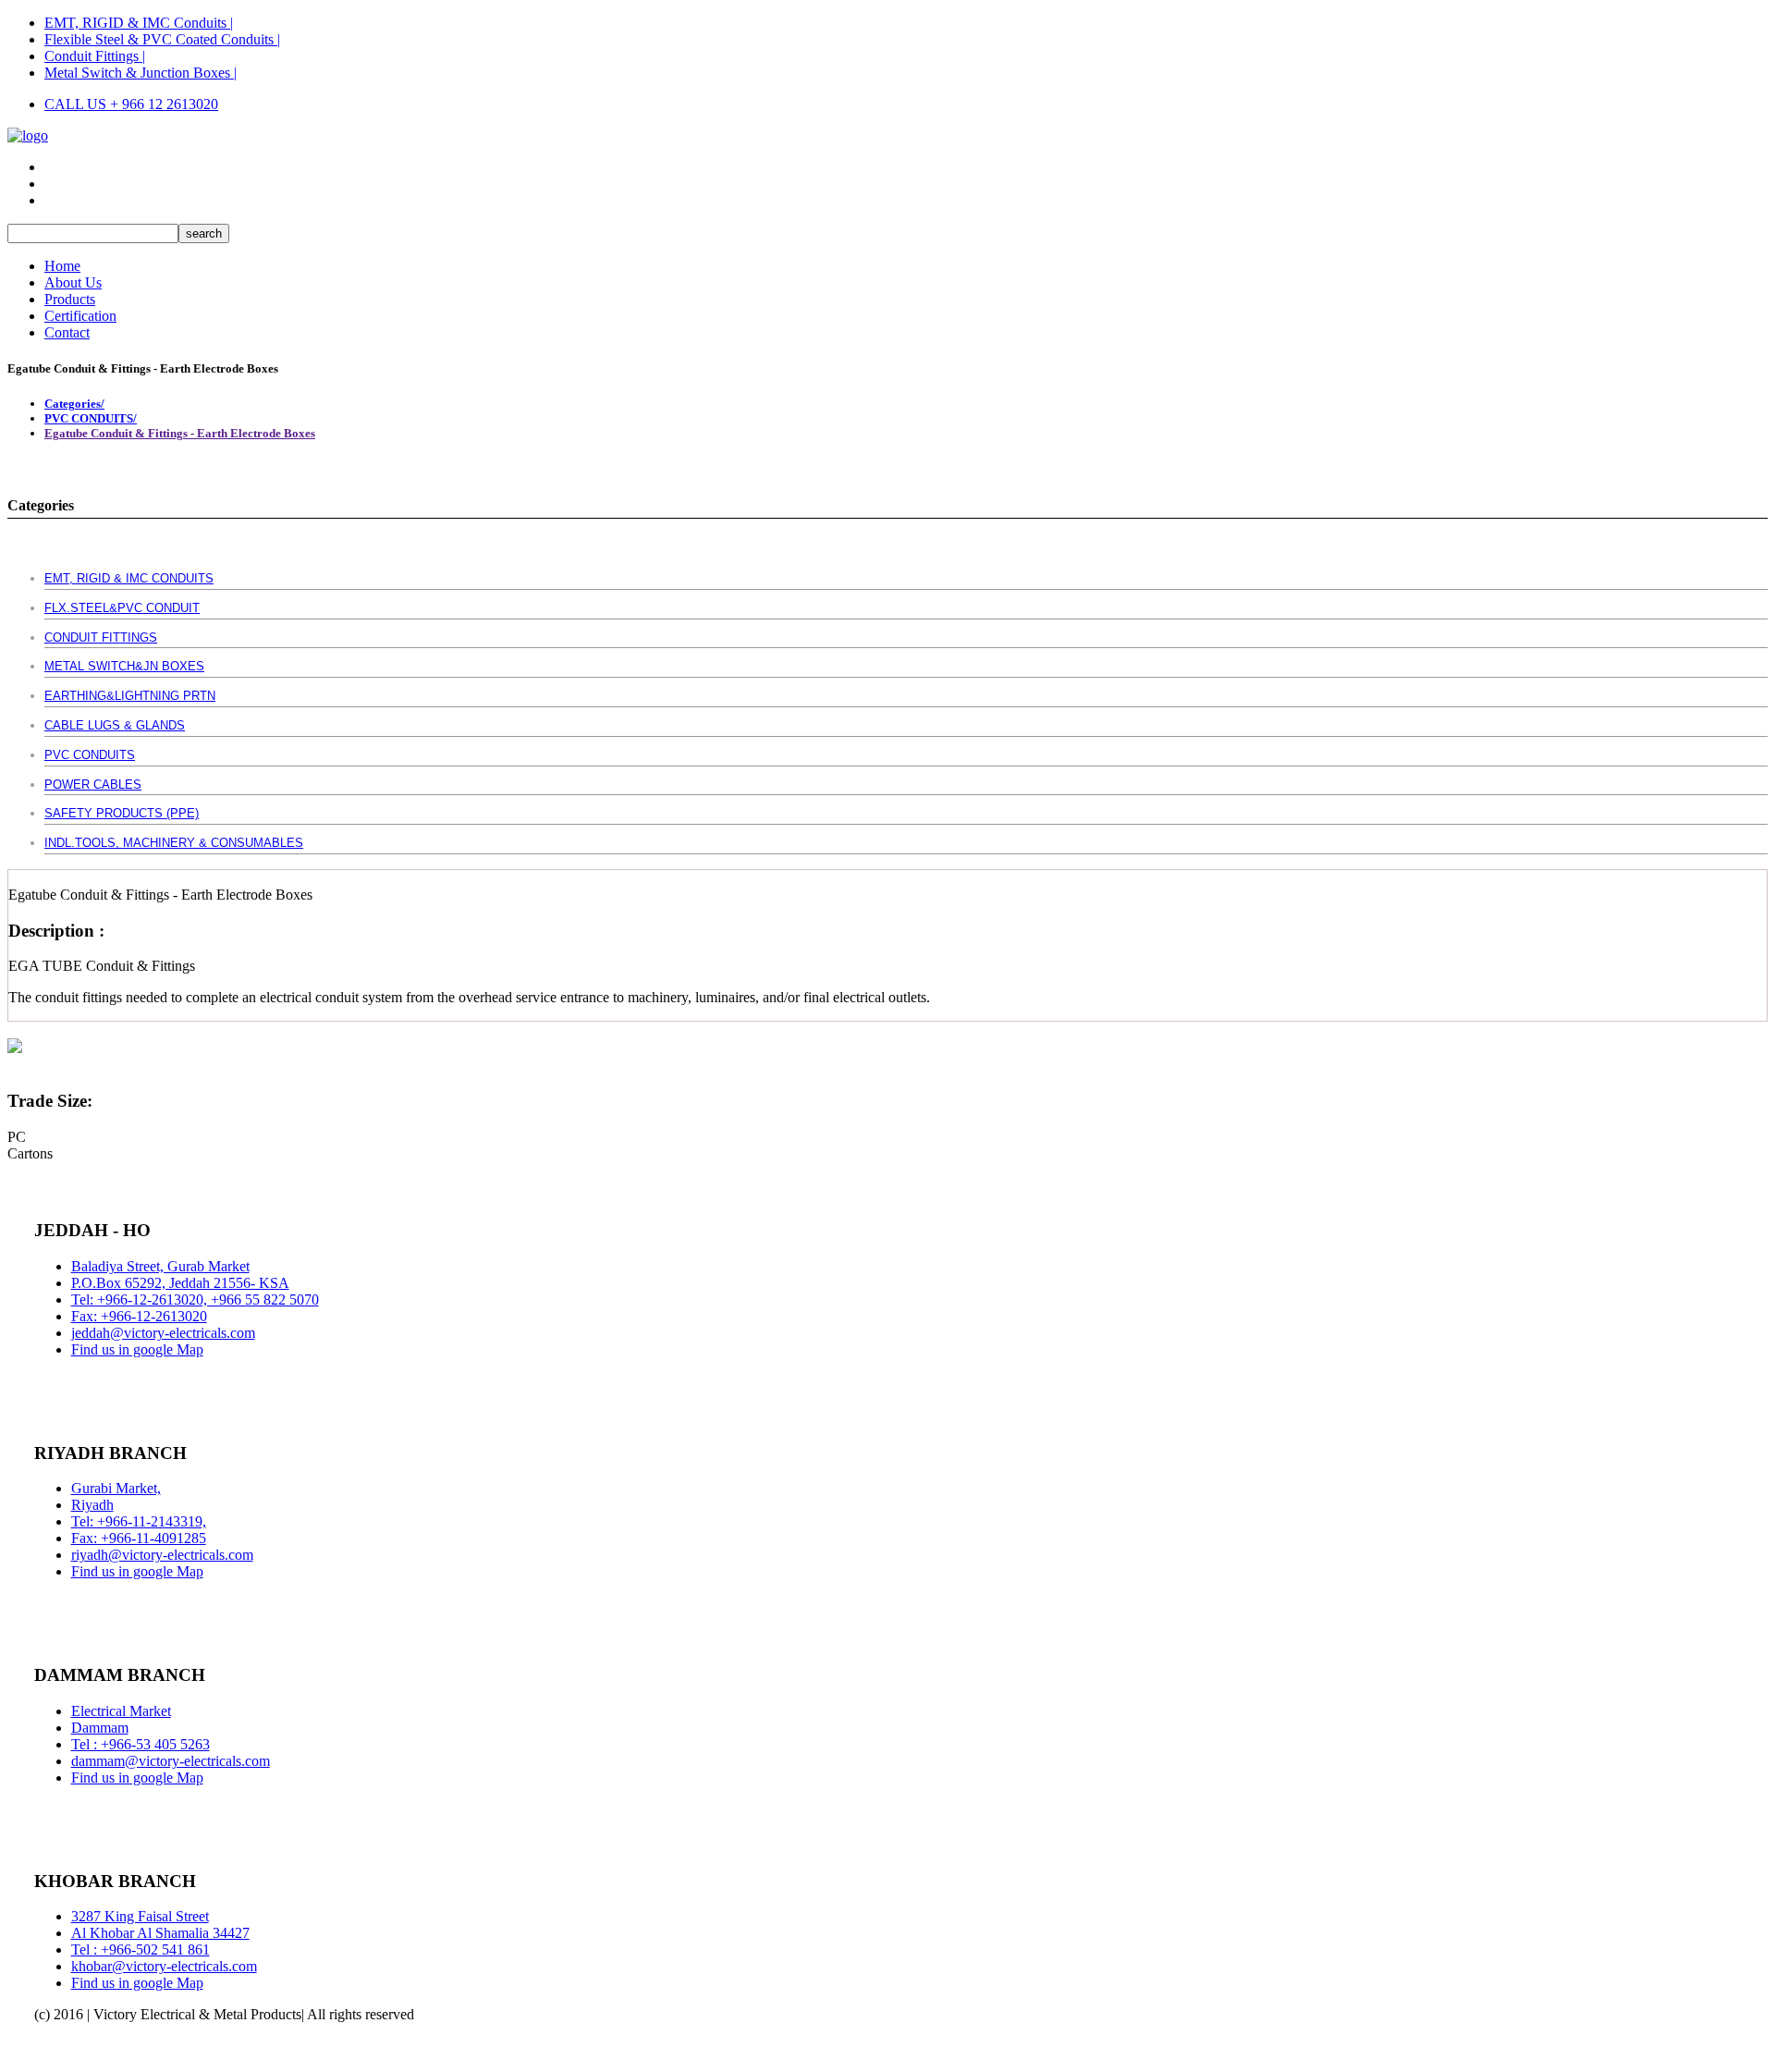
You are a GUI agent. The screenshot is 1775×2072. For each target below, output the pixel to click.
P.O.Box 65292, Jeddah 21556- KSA (180, 1283)
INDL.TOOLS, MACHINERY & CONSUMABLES (174, 843)
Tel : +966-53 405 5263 (141, 1744)
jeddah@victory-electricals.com (163, 1333)
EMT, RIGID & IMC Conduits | (139, 23)
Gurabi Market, (116, 1488)
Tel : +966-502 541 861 (141, 1949)
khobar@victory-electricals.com (164, 1966)
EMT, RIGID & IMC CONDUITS (129, 578)
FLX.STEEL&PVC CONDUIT (122, 608)
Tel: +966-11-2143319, (139, 1521)
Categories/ (74, 404)
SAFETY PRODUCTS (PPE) (122, 813)
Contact (67, 332)
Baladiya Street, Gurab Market (160, 1266)
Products (70, 299)
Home (62, 266)
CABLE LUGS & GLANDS (115, 725)
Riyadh (92, 1505)
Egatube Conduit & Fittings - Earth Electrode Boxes (180, 433)
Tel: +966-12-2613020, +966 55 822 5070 (195, 1300)
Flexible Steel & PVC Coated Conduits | (162, 39)
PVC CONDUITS (90, 755)
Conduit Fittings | (95, 56)
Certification (80, 316)
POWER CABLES (93, 785)
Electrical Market (121, 1711)
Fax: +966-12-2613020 (139, 1316)
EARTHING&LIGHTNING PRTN (130, 696)
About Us (73, 282)
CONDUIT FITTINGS (101, 638)
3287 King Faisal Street (140, 1916)
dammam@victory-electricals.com (171, 1761)
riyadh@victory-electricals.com (162, 1555)
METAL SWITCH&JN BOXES (124, 666)
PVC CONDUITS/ (91, 418)
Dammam (100, 1728)
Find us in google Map (137, 1349)
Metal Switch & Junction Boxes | (141, 73)
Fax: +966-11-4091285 (139, 1538)
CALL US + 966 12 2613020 (131, 104)
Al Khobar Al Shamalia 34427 (160, 1933)
